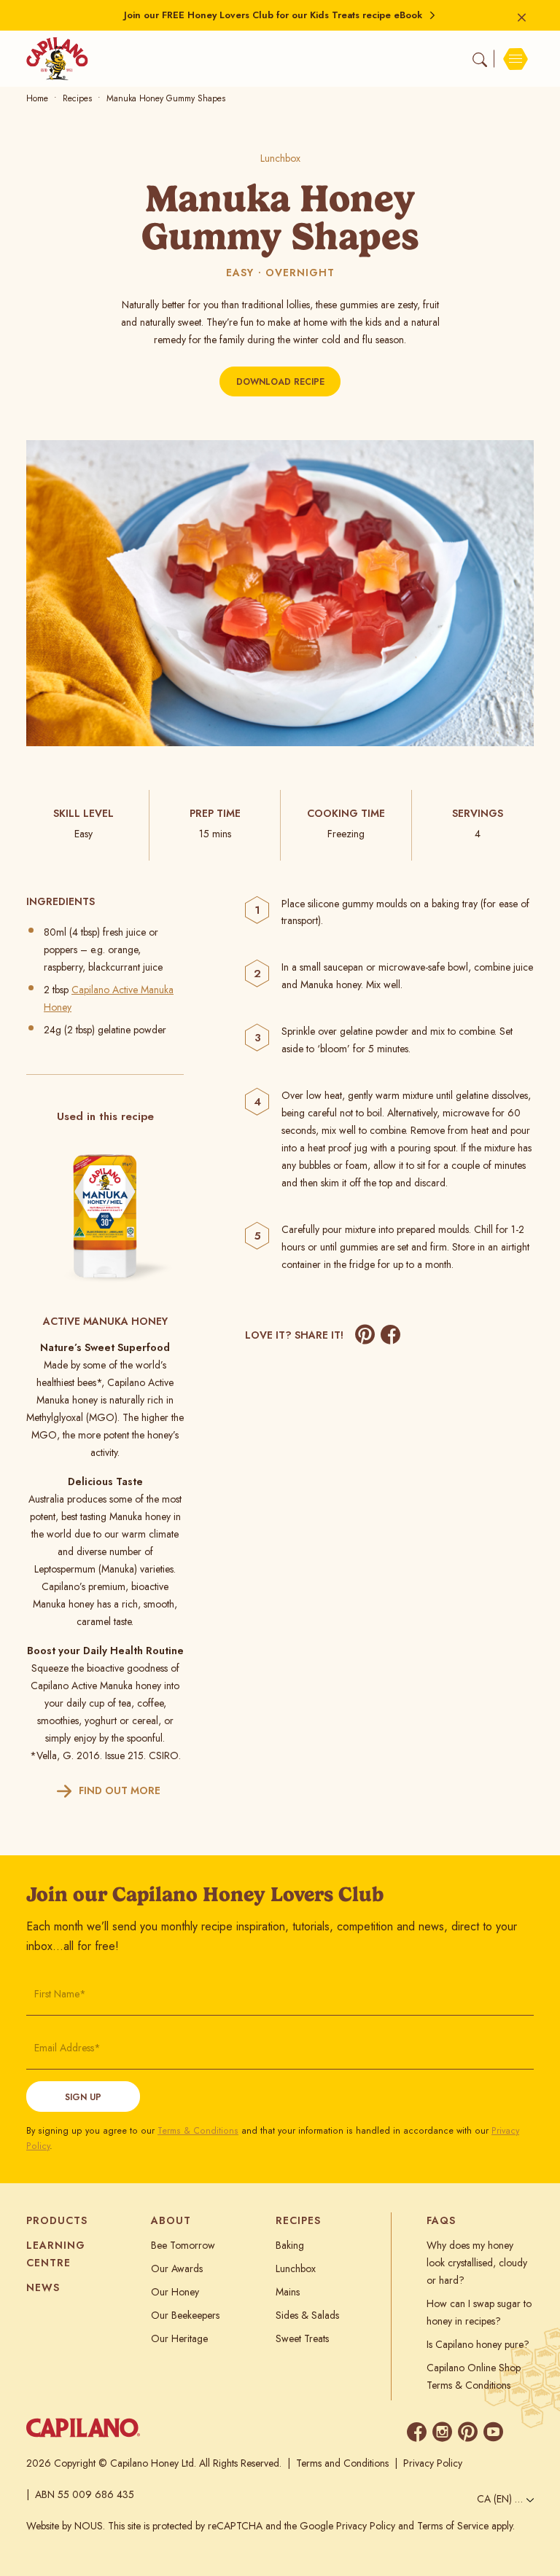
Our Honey (175, 2292)
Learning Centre (56, 2254)
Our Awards (177, 2268)
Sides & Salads (307, 2315)
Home (37, 98)
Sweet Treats (302, 2338)
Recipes (77, 98)
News (43, 2287)
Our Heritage (179, 2338)
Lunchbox (280, 158)
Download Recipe (280, 382)
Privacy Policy (433, 2463)
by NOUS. (83, 2526)
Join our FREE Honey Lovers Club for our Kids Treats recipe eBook (273, 15)
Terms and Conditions (342, 2463)
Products (57, 2220)
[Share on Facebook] (390, 1335)
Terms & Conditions (198, 2131)
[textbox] (502, 2499)
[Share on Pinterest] (365, 1335)
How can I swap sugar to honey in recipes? (479, 2312)
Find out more (120, 1790)
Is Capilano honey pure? (478, 2344)
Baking (290, 2245)
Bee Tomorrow (183, 2245)
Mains (288, 2292)
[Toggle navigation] (514, 59)
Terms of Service (453, 2526)
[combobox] (502, 2501)
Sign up (83, 2097)
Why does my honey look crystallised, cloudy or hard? (477, 2263)
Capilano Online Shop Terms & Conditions (474, 2376)
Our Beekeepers (185, 2315)
